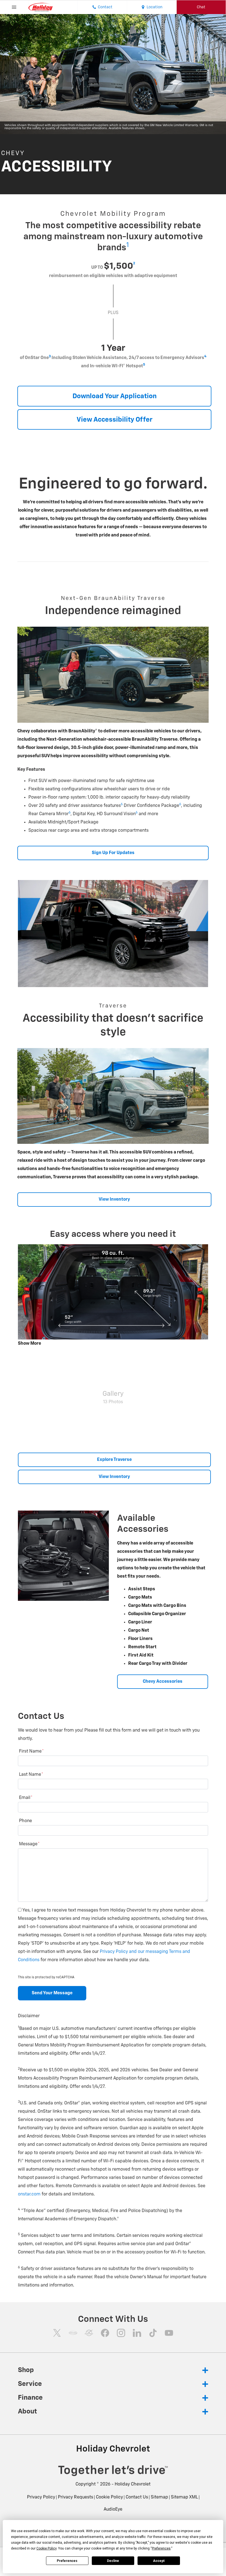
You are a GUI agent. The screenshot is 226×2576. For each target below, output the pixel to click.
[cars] (73, 2333)
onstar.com (29, 2194)
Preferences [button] (161, 2548)
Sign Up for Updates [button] (113, 853)
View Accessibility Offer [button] (115, 420)
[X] (57, 2333)
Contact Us (137, 2497)
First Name (31, 1751)
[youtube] (169, 2333)
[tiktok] (153, 2333)
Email (26, 1798)
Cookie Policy (109, 2497)
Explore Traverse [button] (114, 1460)
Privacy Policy (41, 2497)
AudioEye (113, 2509)
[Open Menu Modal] (14, 7)
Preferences (67, 2561)
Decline (113, 2561)
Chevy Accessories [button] (163, 1682)
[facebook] (105, 2333)
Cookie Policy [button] (46, 2548)
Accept (159, 2561)
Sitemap (159, 2497)
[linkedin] (137, 2333)
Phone (25, 1821)
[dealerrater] (89, 2333)
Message (29, 1844)
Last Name (31, 1775)
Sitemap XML (184, 2497)
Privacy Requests (76, 2497)
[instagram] (121, 2333)
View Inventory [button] (114, 1200)
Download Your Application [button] (115, 396)
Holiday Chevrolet (133, 2484)
